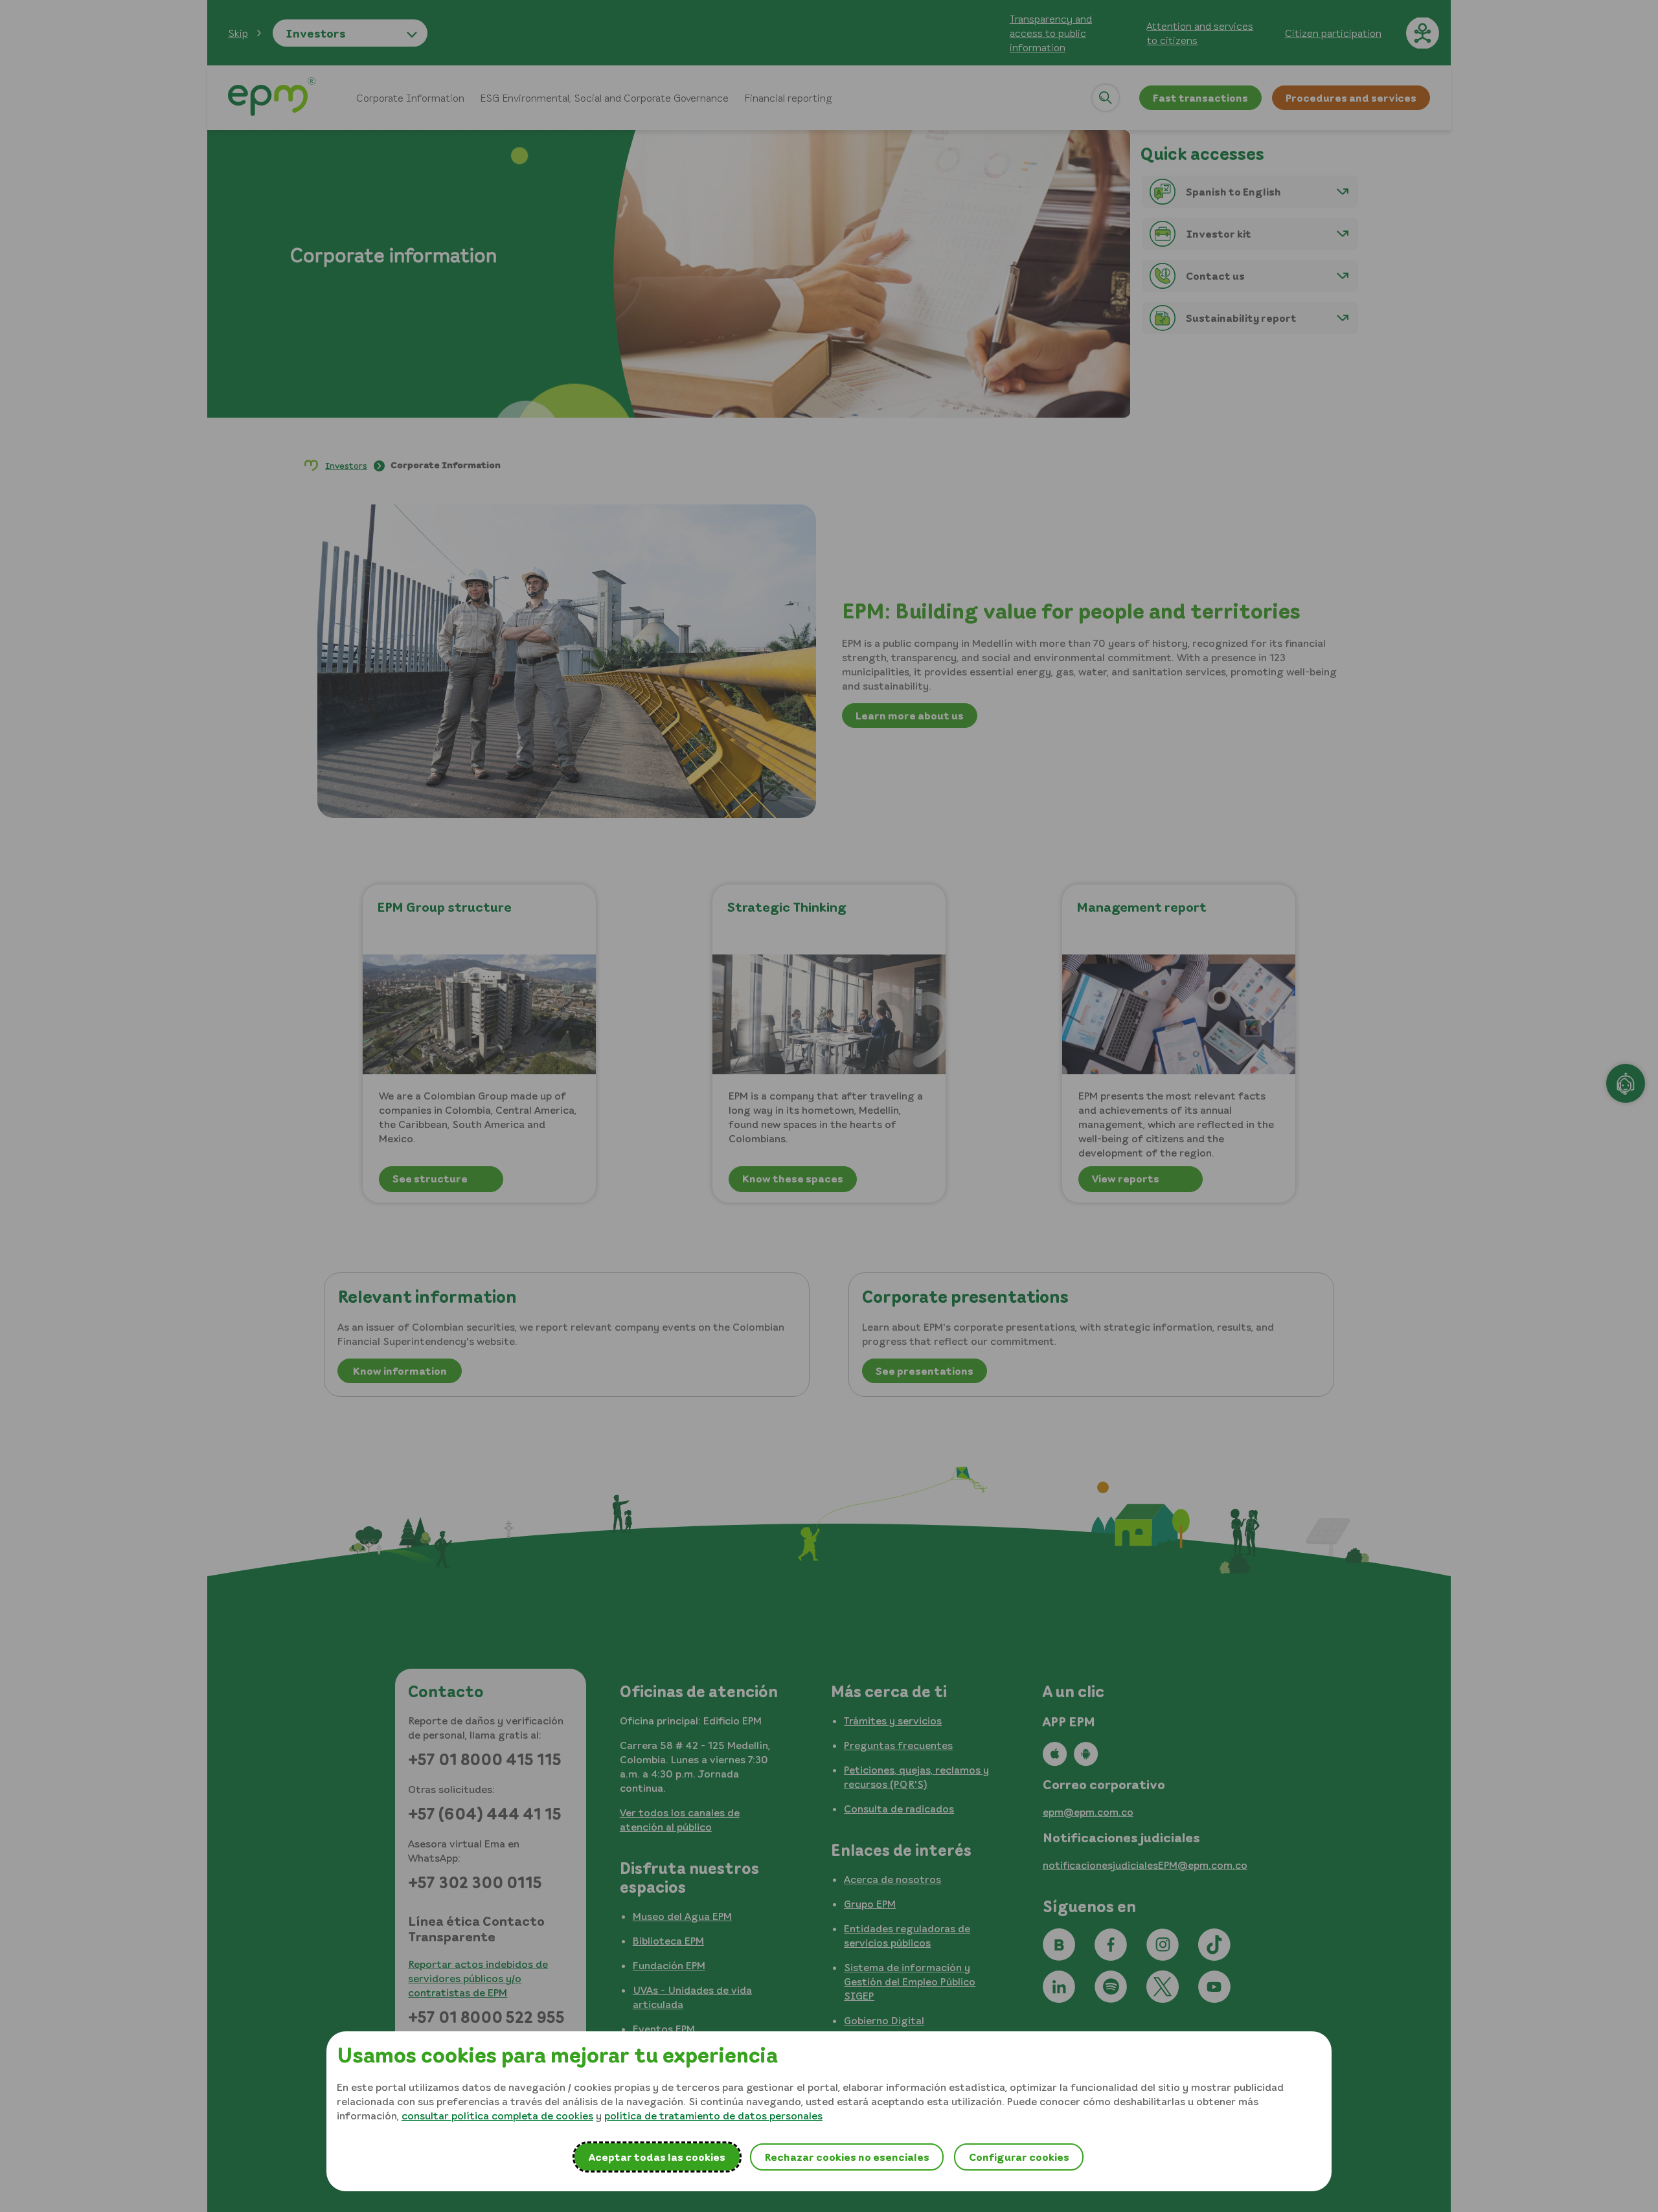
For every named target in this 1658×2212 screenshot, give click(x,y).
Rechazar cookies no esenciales (847, 2157)
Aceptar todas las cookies (657, 2157)
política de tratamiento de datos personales (713, 2116)
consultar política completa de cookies (497, 2116)
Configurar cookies (1019, 2157)
